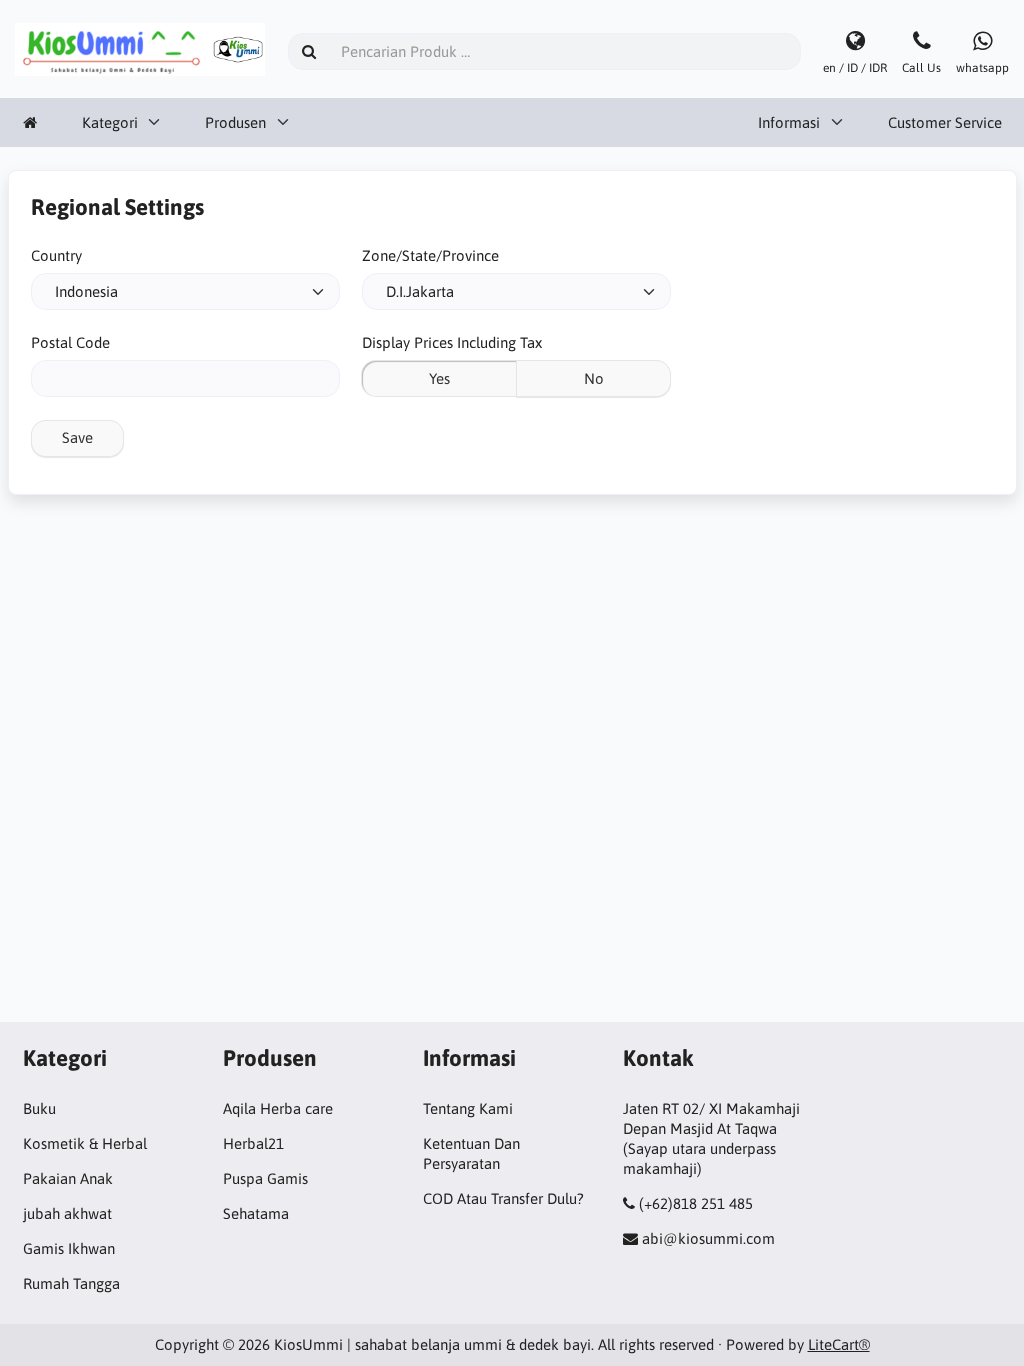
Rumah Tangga (71, 1283)
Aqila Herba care (278, 1108)
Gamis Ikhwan (69, 1248)
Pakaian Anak (68, 1178)
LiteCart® (839, 1344)
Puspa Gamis (265, 1178)
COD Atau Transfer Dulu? (503, 1198)
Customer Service (945, 122)
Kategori (110, 122)
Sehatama (256, 1213)
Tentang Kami (468, 1108)
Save (77, 437)
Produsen (235, 122)
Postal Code (70, 342)
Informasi (789, 122)
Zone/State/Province (430, 255)
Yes (439, 378)
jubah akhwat (67, 1213)
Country (56, 255)
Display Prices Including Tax (452, 342)
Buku (39, 1108)
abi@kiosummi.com (708, 1238)
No (594, 378)
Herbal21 (253, 1143)
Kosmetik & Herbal (85, 1143)
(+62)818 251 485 (696, 1203)
